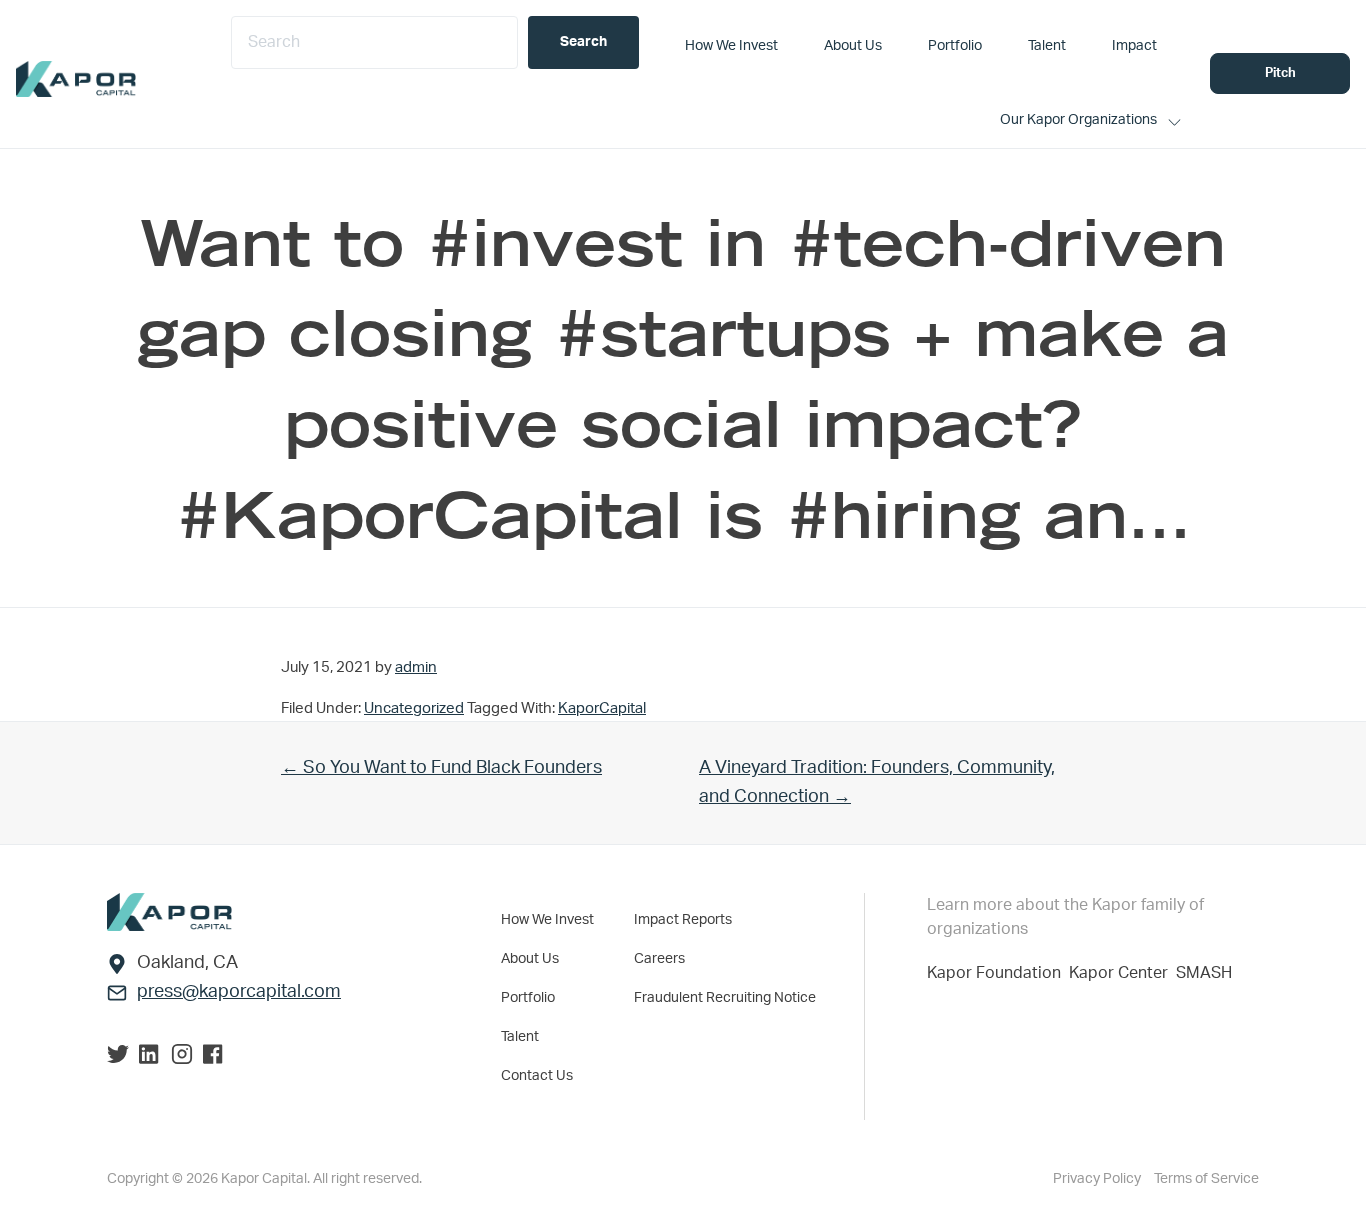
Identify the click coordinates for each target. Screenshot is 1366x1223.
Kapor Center (1122, 973)
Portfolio (528, 998)
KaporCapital (602, 708)
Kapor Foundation (998, 973)
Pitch (1280, 73)
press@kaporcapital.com (239, 992)
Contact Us (537, 1076)
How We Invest (547, 920)
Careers (659, 959)
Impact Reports (683, 920)
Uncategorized (414, 708)
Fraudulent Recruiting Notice (725, 998)
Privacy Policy (1098, 1179)
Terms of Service (1206, 1179)
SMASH (1204, 973)
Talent (520, 1037)
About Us (530, 959)
